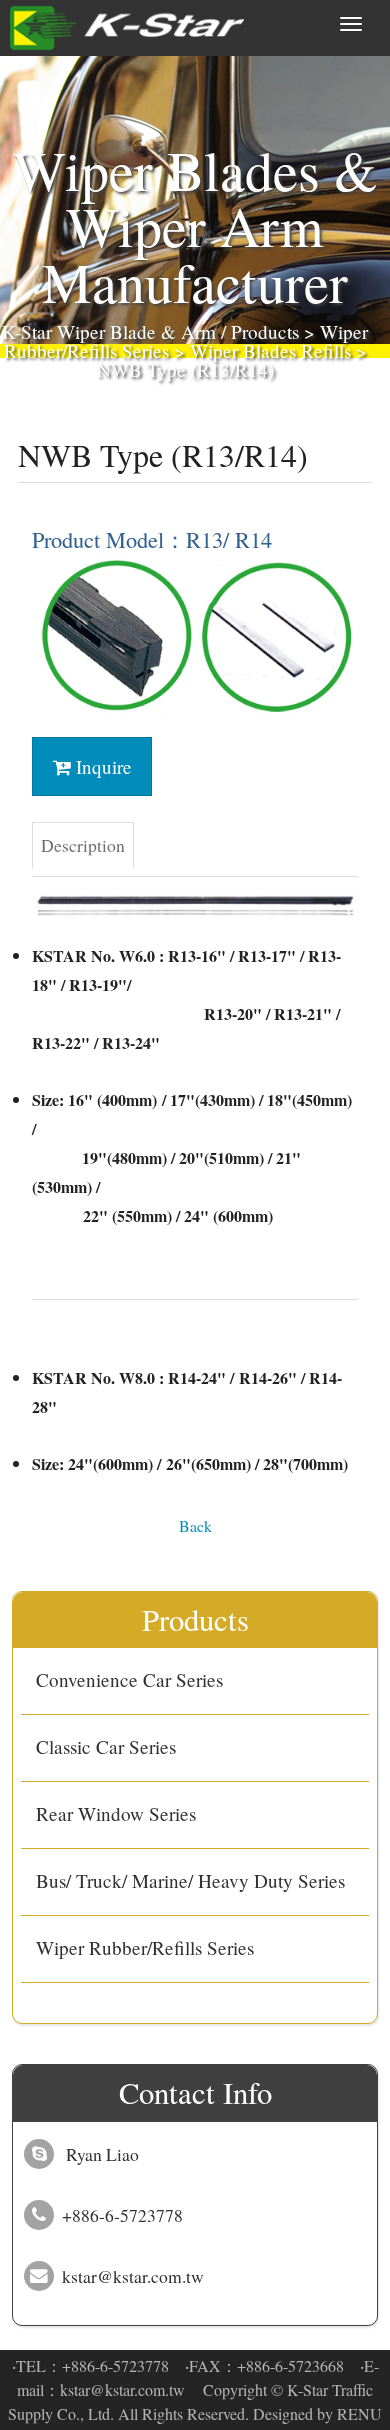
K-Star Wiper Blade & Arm (109, 331)
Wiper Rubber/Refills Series (145, 1947)
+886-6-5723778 (115, 2365)
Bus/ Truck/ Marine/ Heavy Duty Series (190, 1880)
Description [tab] (83, 845)
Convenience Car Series (129, 1679)
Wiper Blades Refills (270, 350)
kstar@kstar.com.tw (122, 2389)
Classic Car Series (106, 1746)
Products (265, 331)
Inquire (101, 766)
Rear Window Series (116, 1813)
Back (195, 1525)
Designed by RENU (317, 2413)
